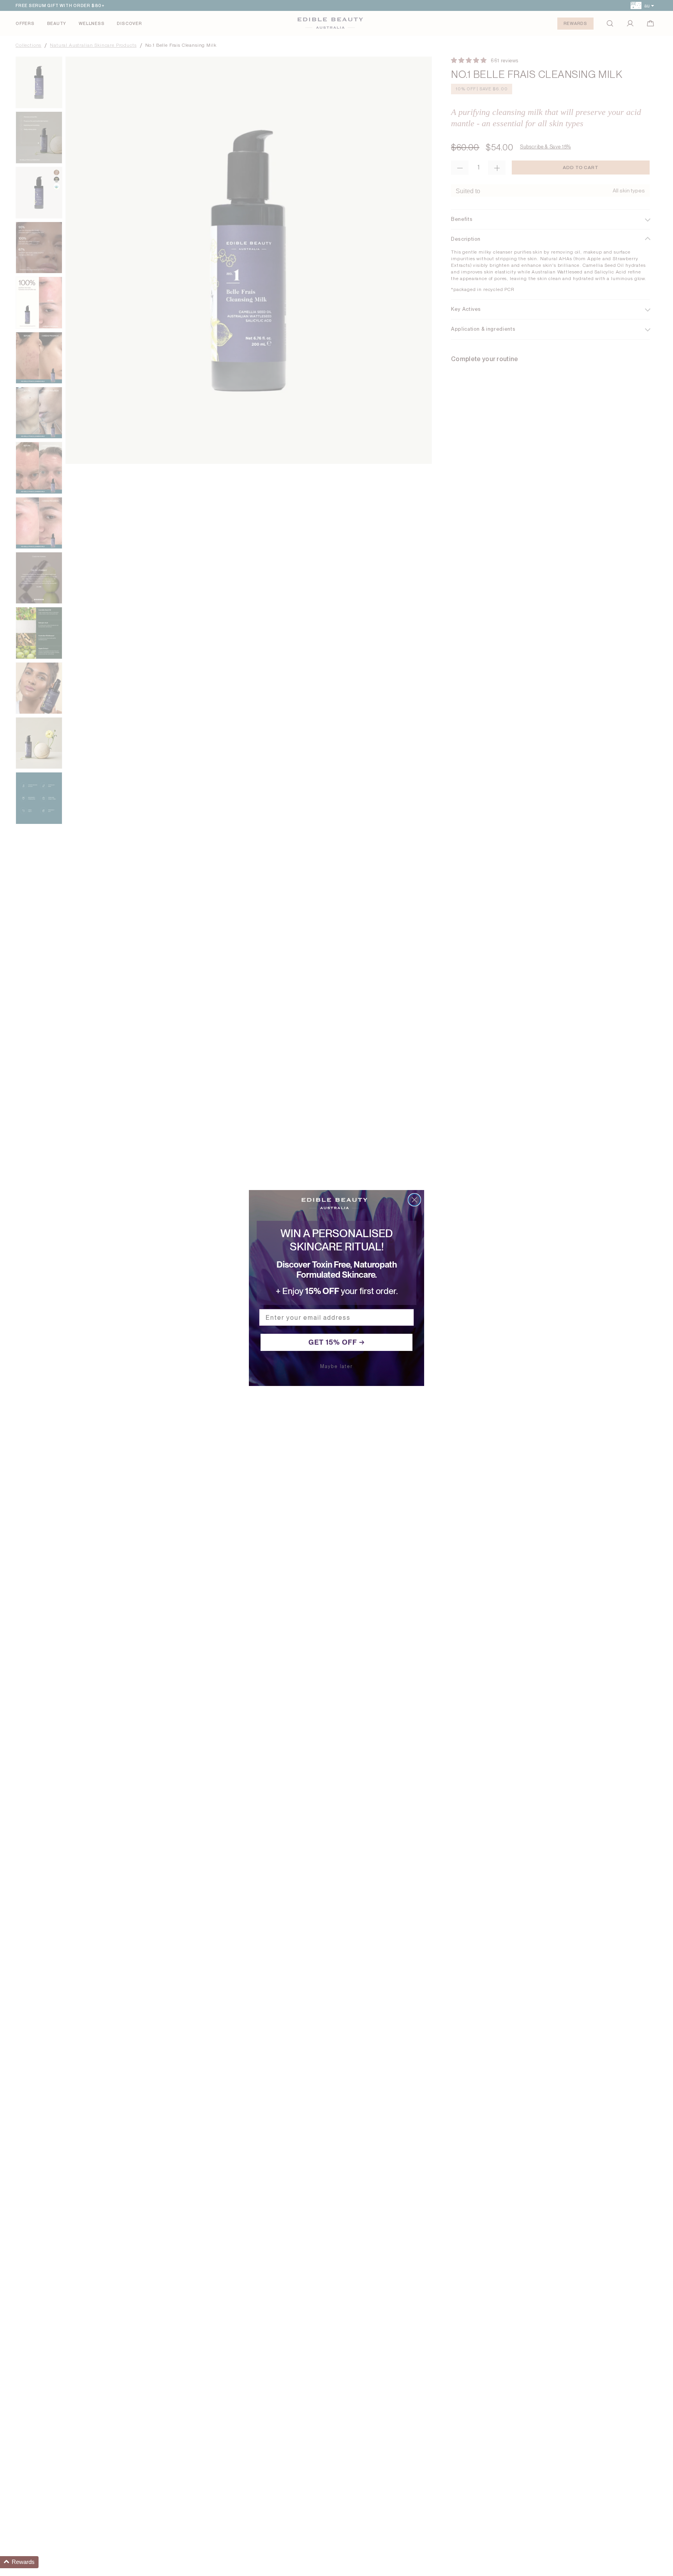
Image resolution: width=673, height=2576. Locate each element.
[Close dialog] (414, 1200)
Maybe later (336, 1366)
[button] (19, 2562)
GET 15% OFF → (337, 1342)
